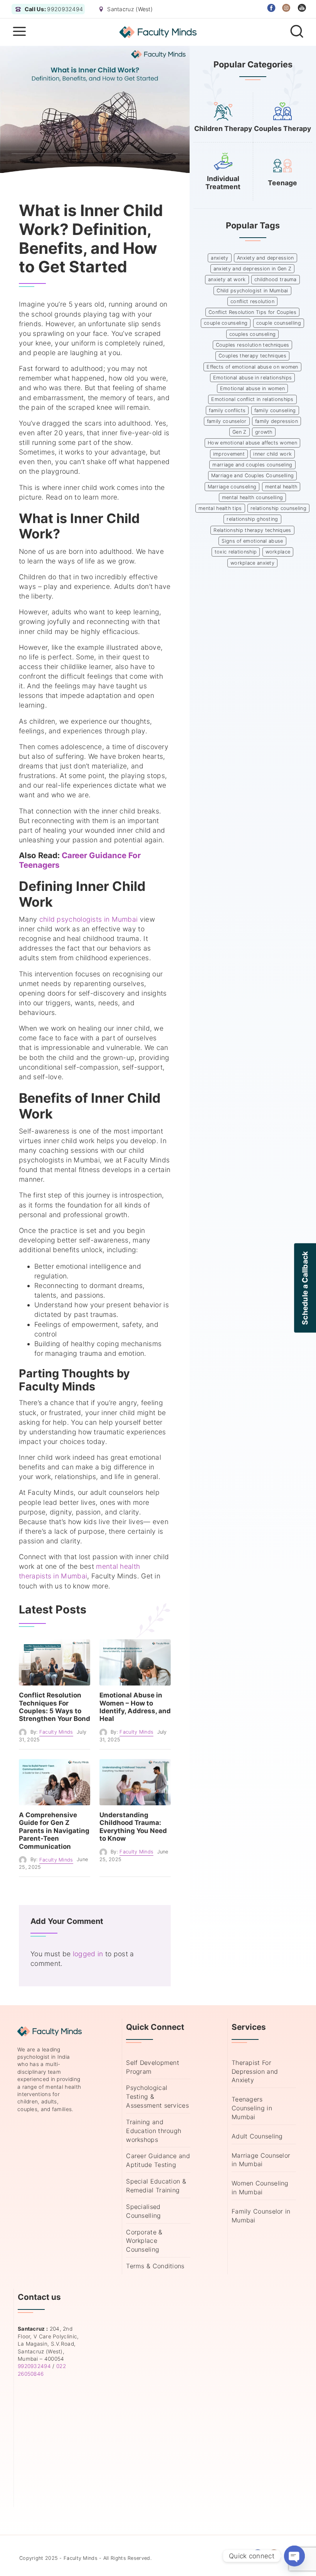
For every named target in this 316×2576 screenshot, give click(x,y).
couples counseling (252, 334)
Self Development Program (153, 2067)
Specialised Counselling (143, 2211)
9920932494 (34, 2366)
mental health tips (220, 508)
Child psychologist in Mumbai (252, 291)
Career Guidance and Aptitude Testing (158, 2160)
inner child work (272, 454)
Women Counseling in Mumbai (260, 2188)
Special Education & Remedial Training (156, 2186)
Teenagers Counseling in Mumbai (252, 2108)
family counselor (227, 421)
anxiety (219, 258)
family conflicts (227, 410)
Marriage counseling (232, 487)
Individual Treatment (223, 183)
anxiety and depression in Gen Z (252, 269)
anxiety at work (227, 279)
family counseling (275, 410)
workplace (278, 552)
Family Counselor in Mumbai (261, 2216)
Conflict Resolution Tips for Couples (252, 312)
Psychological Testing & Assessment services (157, 2096)
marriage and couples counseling (252, 465)
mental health (281, 487)
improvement (229, 454)
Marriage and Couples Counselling (253, 475)
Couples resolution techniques (253, 345)
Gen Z (240, 432)
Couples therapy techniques (252, 356)
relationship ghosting (252, 519)
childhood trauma (276, 279)
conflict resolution (252, 301)
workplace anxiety (252, 563)
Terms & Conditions (155, 2266)
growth (264, 432)
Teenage (282, 183)
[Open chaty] (294, 2556)
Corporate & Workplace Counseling (144, 2241)
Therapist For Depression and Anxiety (255, 2071)
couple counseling (226, 323)
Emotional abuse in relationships (253, 378)
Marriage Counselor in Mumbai (261, 2160)
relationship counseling (278, 508)
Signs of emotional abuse (252, 541)
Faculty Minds (56, 1732)
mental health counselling (253, 497)
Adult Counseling (257, 2136)
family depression (276, 421)
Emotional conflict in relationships (252, 399)
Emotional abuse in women (252, 388)
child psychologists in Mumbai (89, 919)
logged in (88, 1954)
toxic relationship (236, 552)
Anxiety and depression (266, 258)
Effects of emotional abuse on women (252, 367)
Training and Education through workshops (154, 2131)
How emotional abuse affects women (252, 443)
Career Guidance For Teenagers (80, 860)
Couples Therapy (282, 128)
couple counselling (279, 323)
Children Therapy (223, 128)
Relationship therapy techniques (252, 530)
